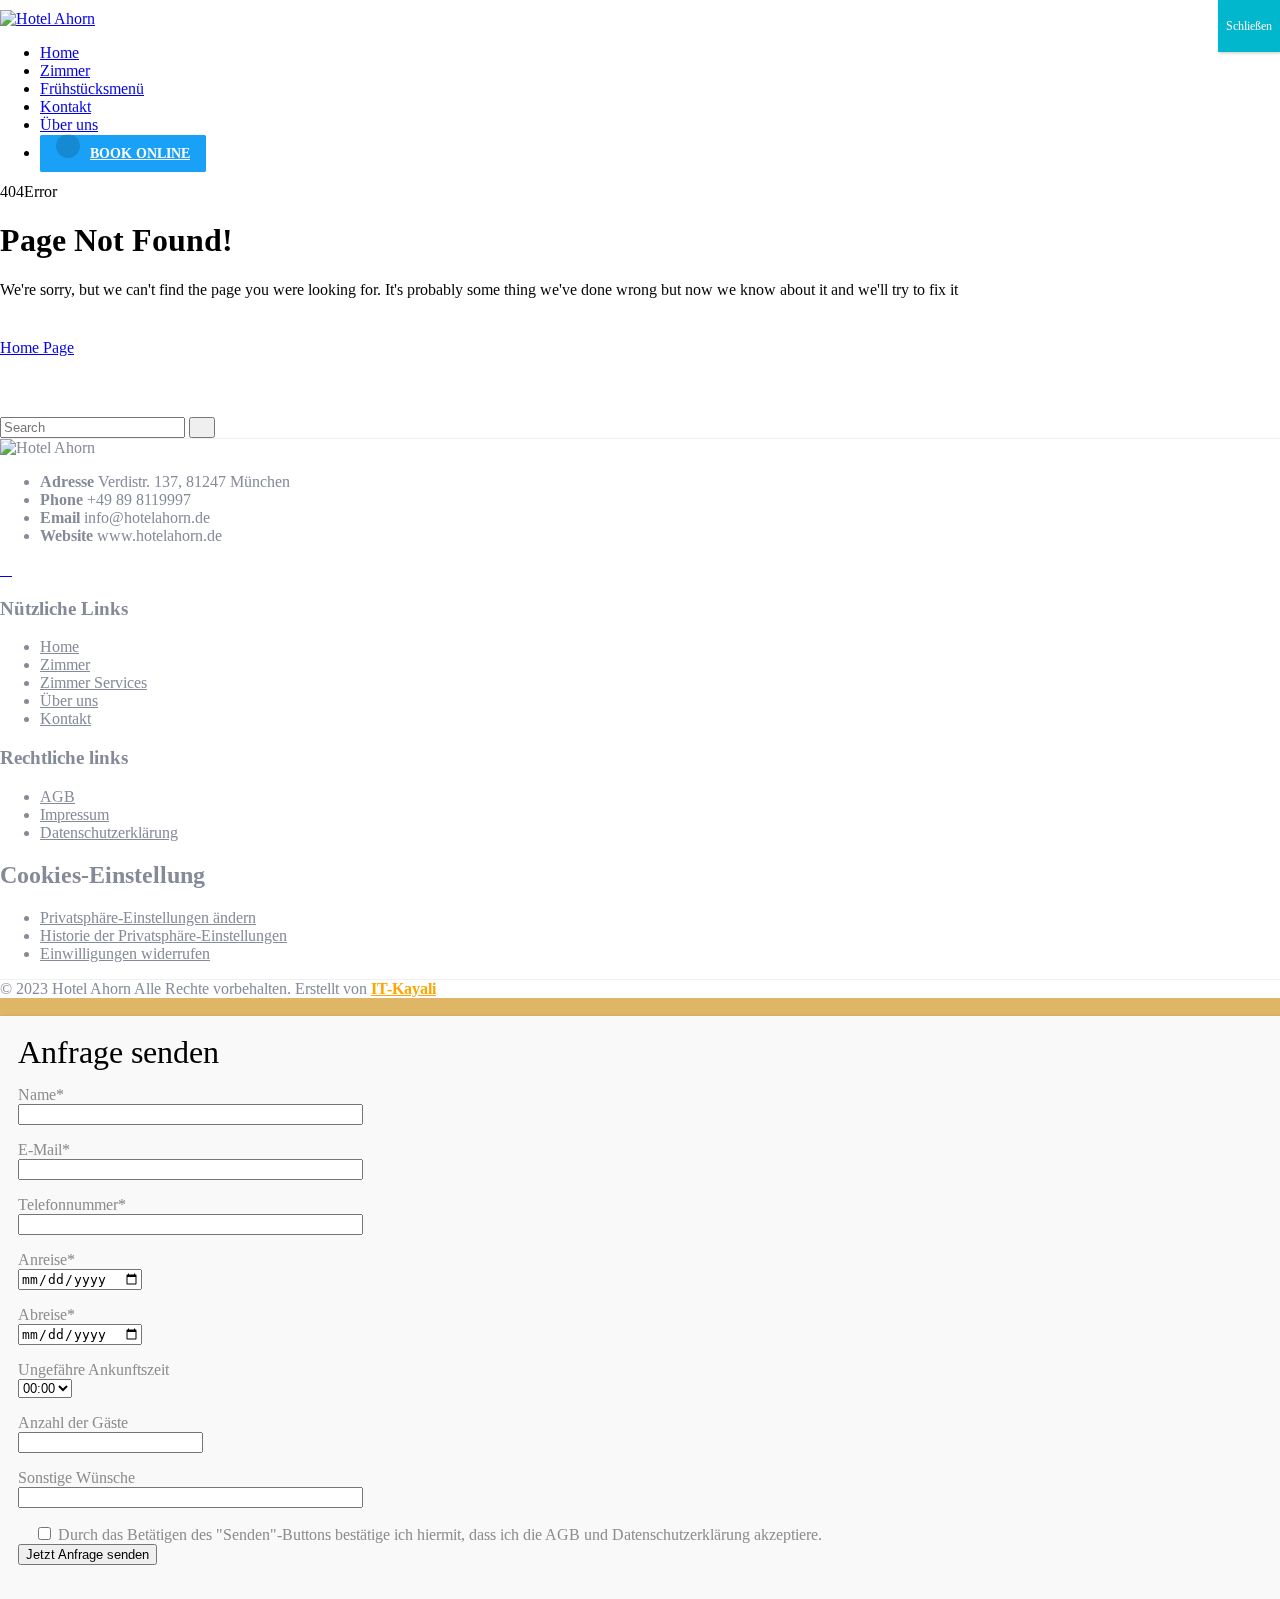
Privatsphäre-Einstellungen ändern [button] (148, 917)
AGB (57, 796)
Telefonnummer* (72, 1204)
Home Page (37, 347)
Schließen (1249, 26)
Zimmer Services (93, 682)
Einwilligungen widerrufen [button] (125, 953)
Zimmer (65, 70)
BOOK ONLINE (140, 153)
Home (59, 52)
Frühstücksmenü (92, 88)
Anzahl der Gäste (73, 1422)
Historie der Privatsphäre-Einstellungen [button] (163, 935)
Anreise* (46, 1259)
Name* (41, 1094)
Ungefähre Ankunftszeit (93, 1369)
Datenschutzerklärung (109, 832)
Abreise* (46, 1314)
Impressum (74, 814)
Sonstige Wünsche (76, 1477)
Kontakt (65, 106)
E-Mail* (44, 1149)
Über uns (69, 124)
